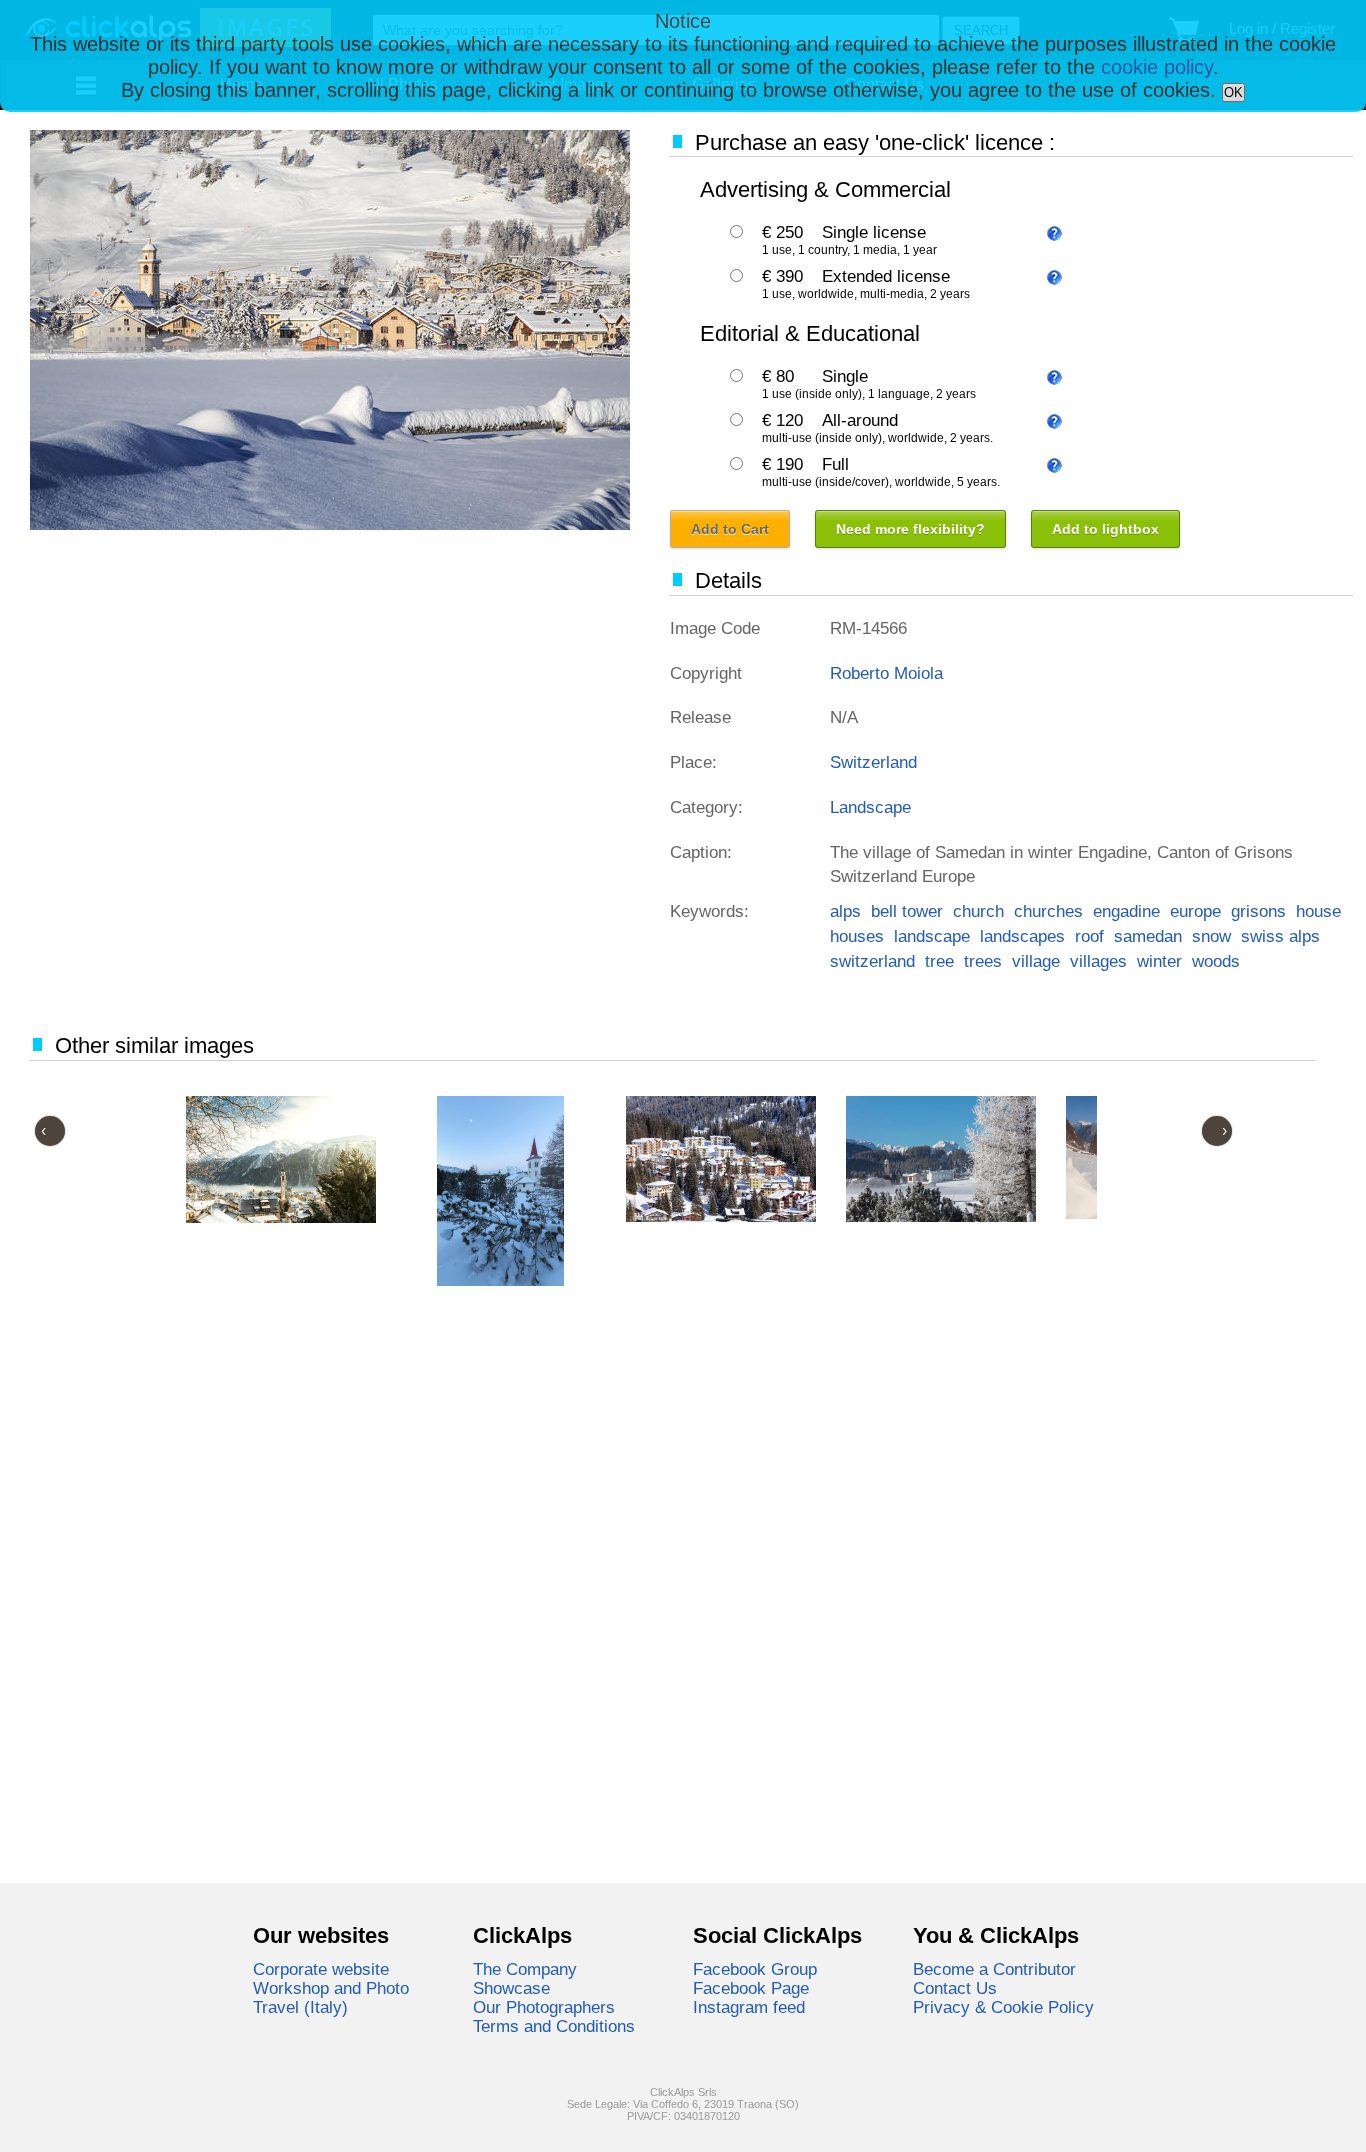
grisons (1258, 911)
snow (1211, 936)
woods (1216, 961)
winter (1159, 961)
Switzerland (873, 762)
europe (1195, 911)
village (1036, 961)
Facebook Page (751, 1988)
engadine (1126, 911)
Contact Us (955, 1988)
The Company (525, 1969)
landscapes (1022, 936)
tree (939, 961)
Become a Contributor (994, 1969)
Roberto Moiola (886, 673)
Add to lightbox (1105, 529)
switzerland (872, 961)
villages (1098, 961)
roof (1089, 936)
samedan (1148, 936)
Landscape (870, 807)
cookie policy (1157, 67)
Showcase (511, 1988)
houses (857, 936)
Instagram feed (749, 2007)
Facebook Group (755, 1969)
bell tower (907, 911)
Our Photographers (544, 2007)
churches (1048, 911)
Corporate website (321, 1969)
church (978, 911)
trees (983, 961)
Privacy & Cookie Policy (1003, 2007)
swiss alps (1280, 936)
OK (1233, 92)
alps (845, 911)
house (1318, 911)
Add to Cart (730, 529)
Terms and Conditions (554, 2026)
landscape (932, 936)
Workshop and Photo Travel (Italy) (331, 1997)
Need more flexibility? (910, 529)
